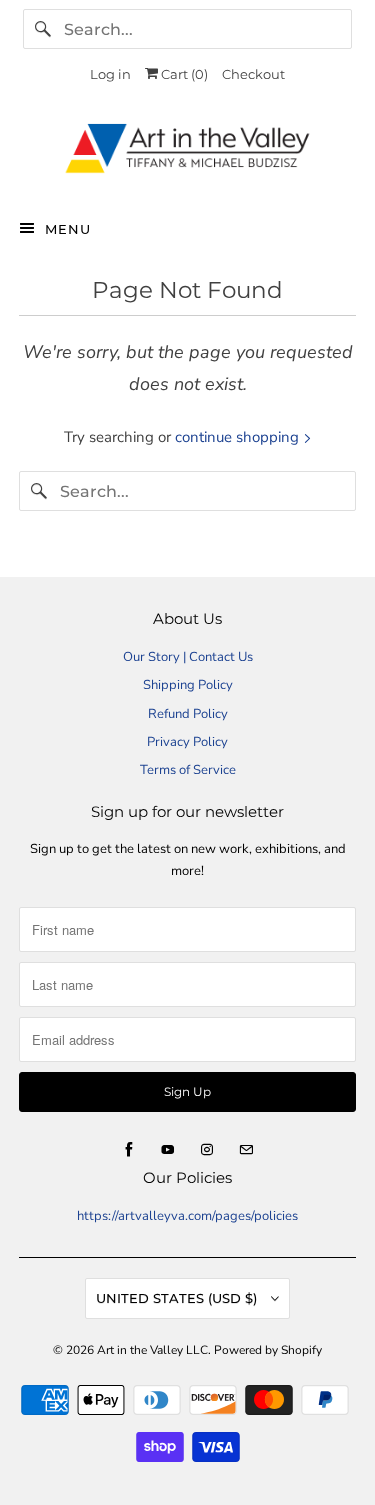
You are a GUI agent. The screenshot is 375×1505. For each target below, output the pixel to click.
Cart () (183, 74)
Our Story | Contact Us (188, 657)
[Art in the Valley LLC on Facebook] (129, 1150)
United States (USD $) (178, 1298)
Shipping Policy (188, 685)
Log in (110, 74)
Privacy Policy (187, 742)
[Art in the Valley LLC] (187, 153)
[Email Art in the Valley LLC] (246, 1150)
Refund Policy (188, 714)
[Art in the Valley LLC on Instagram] (207, 1150)
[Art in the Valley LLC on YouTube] (168, 1150)
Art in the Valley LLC (152, 1350)
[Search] (43, 29)
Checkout (253, 74)
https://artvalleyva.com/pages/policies (187, 1216)
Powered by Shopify (268, 1350)
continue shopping (239, 437)
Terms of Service (188, 770)
